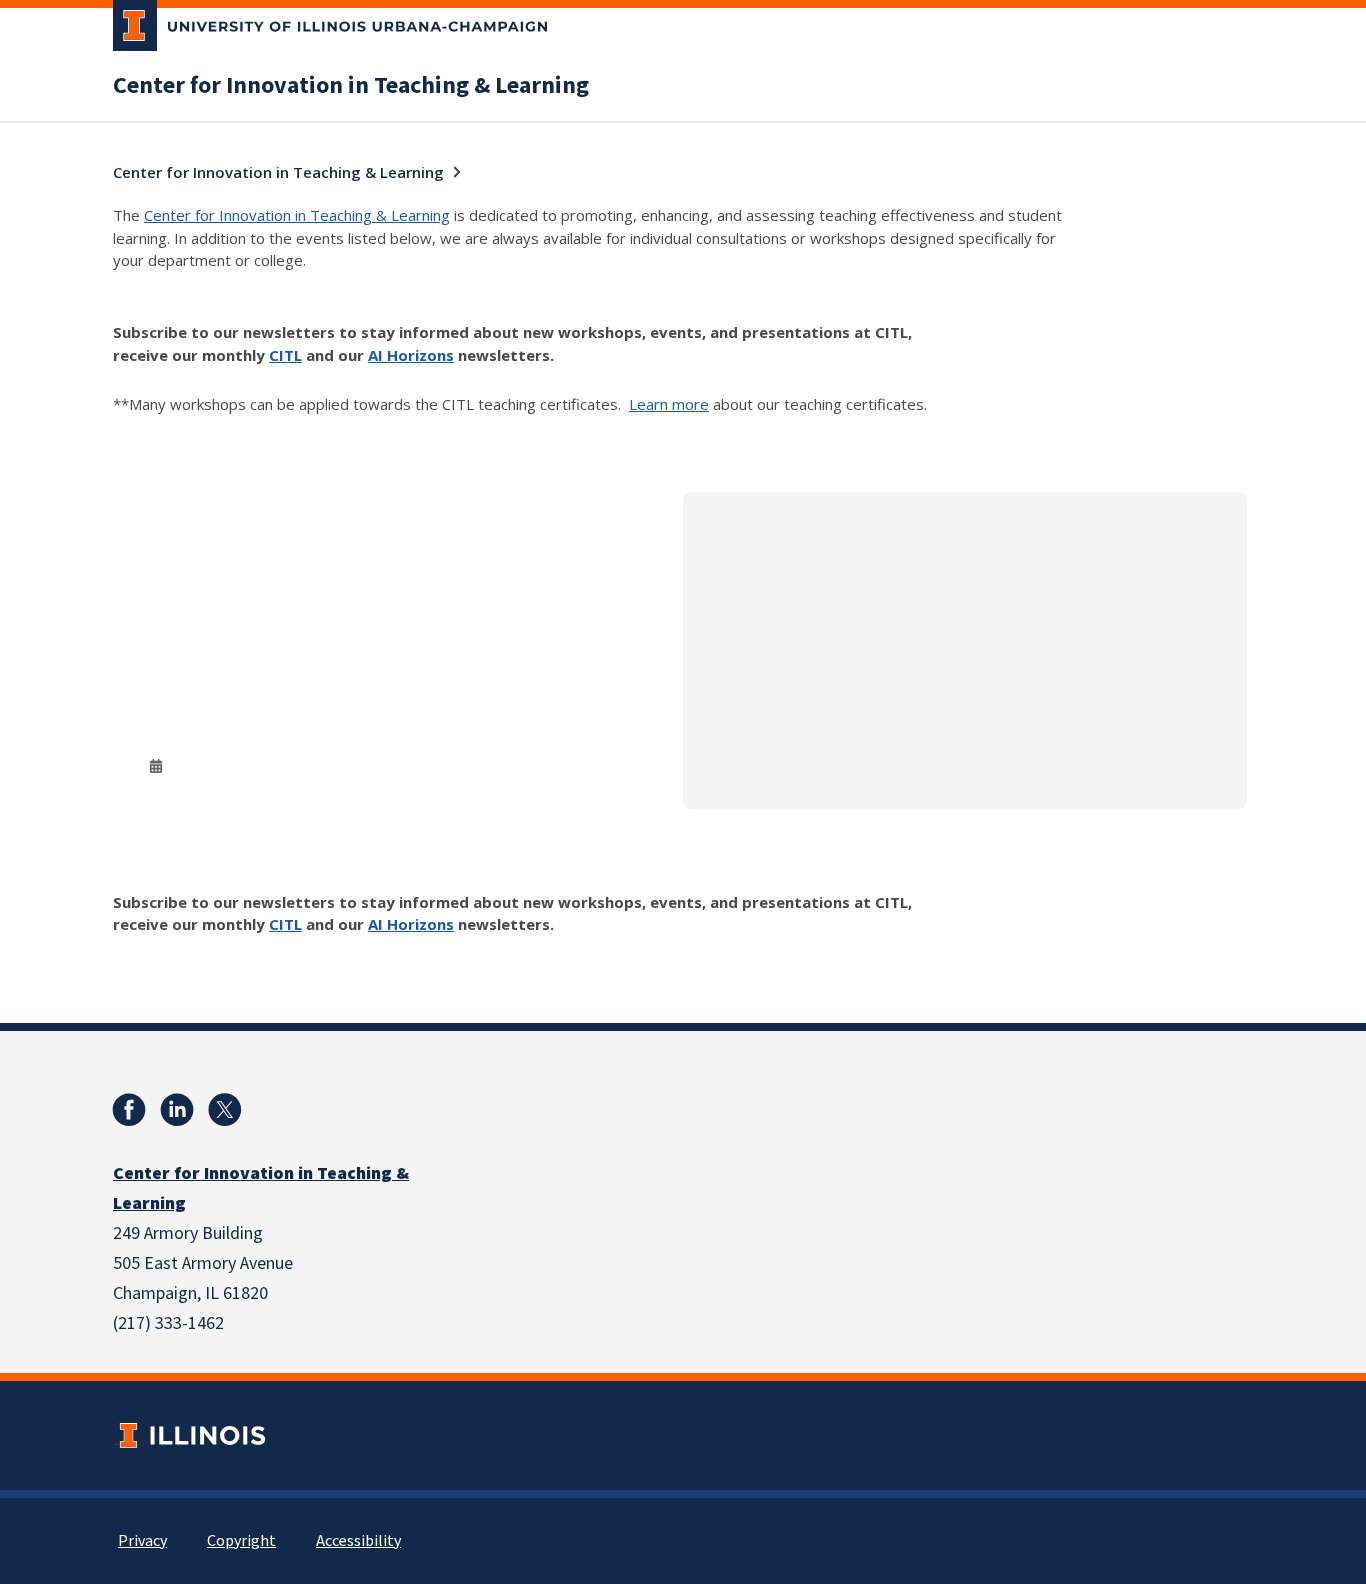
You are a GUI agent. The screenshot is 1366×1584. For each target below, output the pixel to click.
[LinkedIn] (177, 1110)
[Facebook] (129, 1110)
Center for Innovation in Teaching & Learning (351, 86)
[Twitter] (225, 1110)
